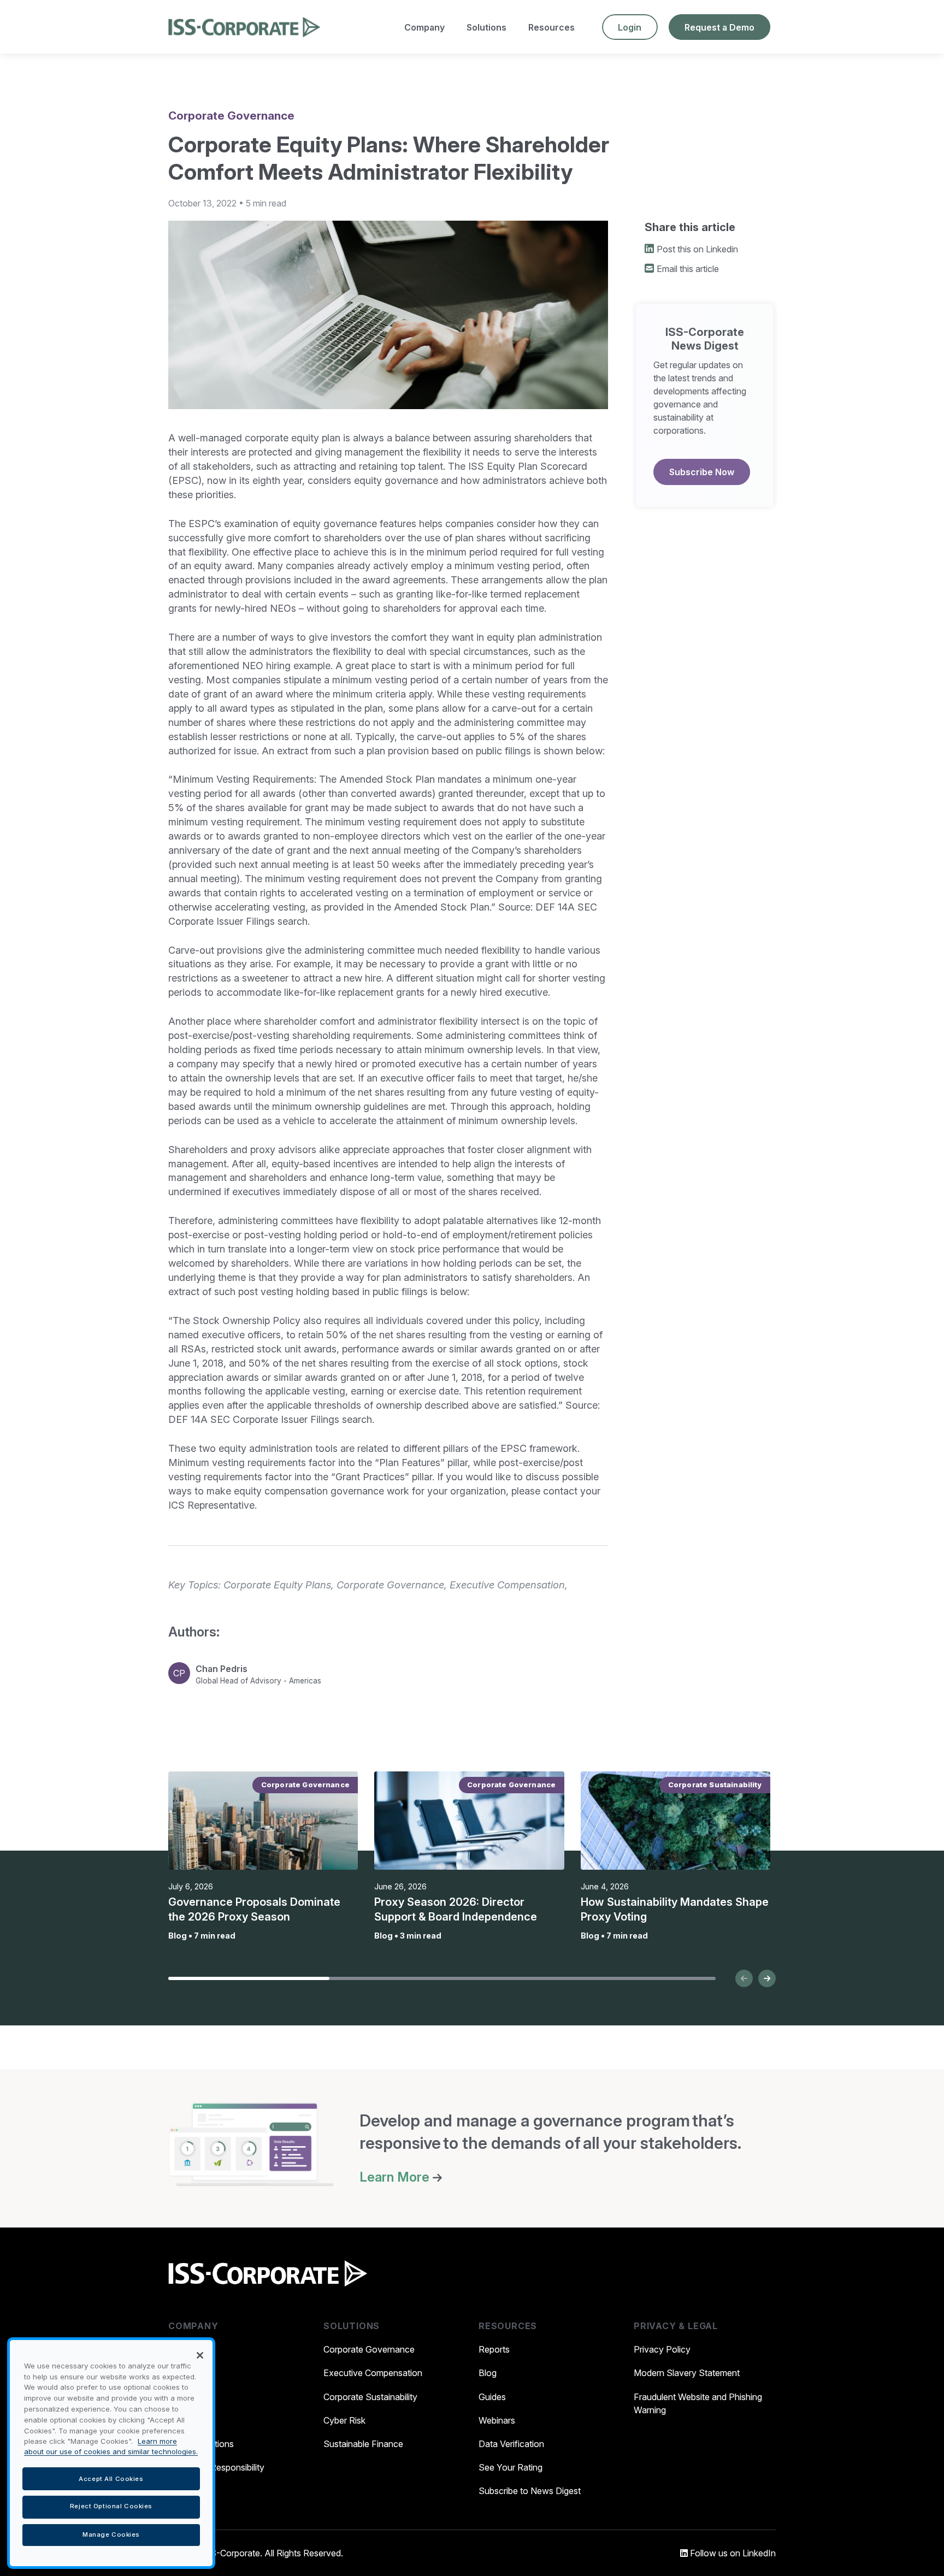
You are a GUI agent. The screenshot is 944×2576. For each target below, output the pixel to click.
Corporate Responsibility (216, 2467)
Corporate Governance (369, 2349)
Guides (492, 2397)
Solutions (486, 27)
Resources (551, 27)
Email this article (688, 269)
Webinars (497, 2420)
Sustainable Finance (363, 2444)
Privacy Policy (662, 2349)
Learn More (396, 2177)
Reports (494, 2349)
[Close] (200, 2355)
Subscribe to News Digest (530, 2491)
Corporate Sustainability (370, 2397)
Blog (488, 2373)
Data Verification (511, 2444)
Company (424, 27)
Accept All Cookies (111, 2478)
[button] (744, 1978)
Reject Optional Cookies (111, 2507)
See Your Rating (511, 2467)
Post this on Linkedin (697, 249)
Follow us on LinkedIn (732, 2553)
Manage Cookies (111, 2534)
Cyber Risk (344, 2420)
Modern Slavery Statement (687, 2373)
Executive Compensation (373, 2373)
